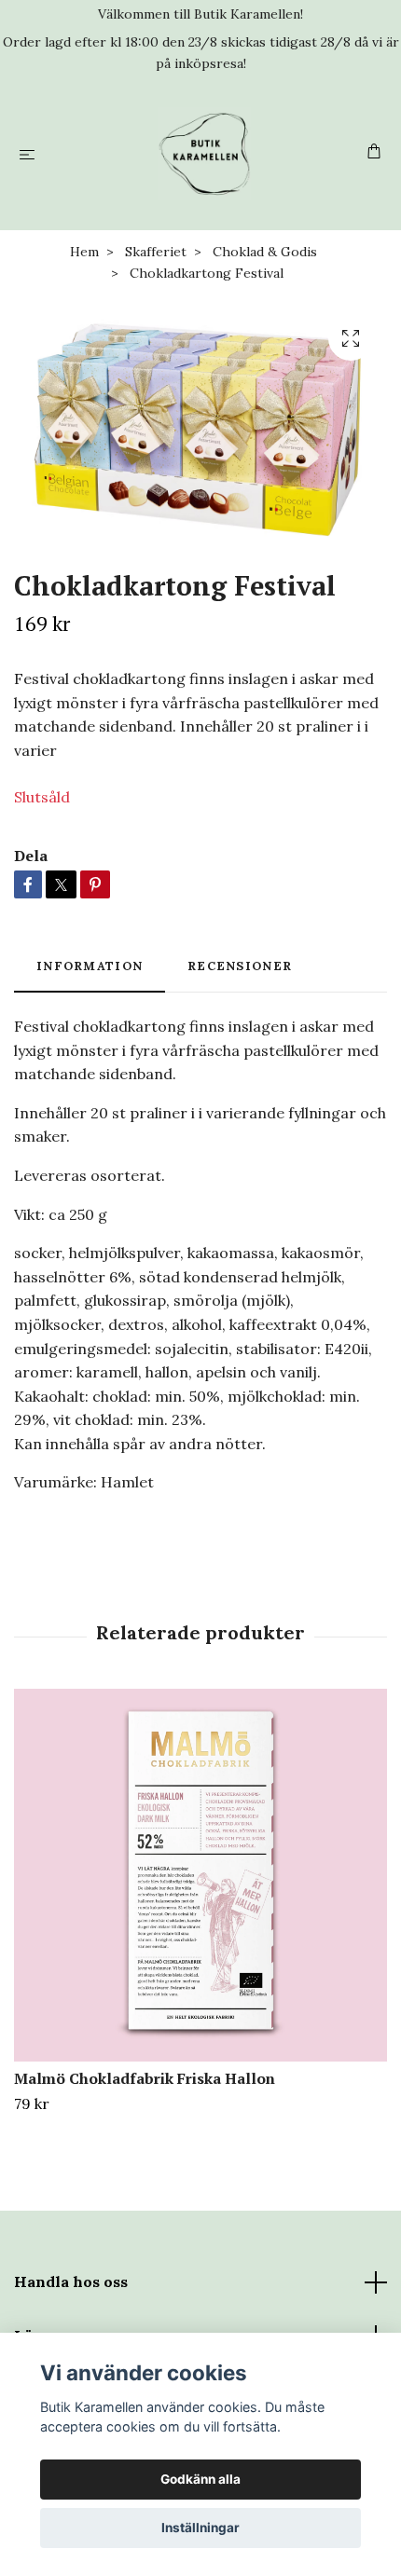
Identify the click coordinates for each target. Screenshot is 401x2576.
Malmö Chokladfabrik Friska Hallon (145, 2078)
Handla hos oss (71, 2281)
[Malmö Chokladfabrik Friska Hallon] (200, 1875)
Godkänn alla (200, 2479)
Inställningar (200, 2528)
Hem (84, 252)
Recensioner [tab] (240, 966)
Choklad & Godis (265, 252)
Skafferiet (156, 252)
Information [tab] (90, 966)
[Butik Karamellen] (204, 154)
